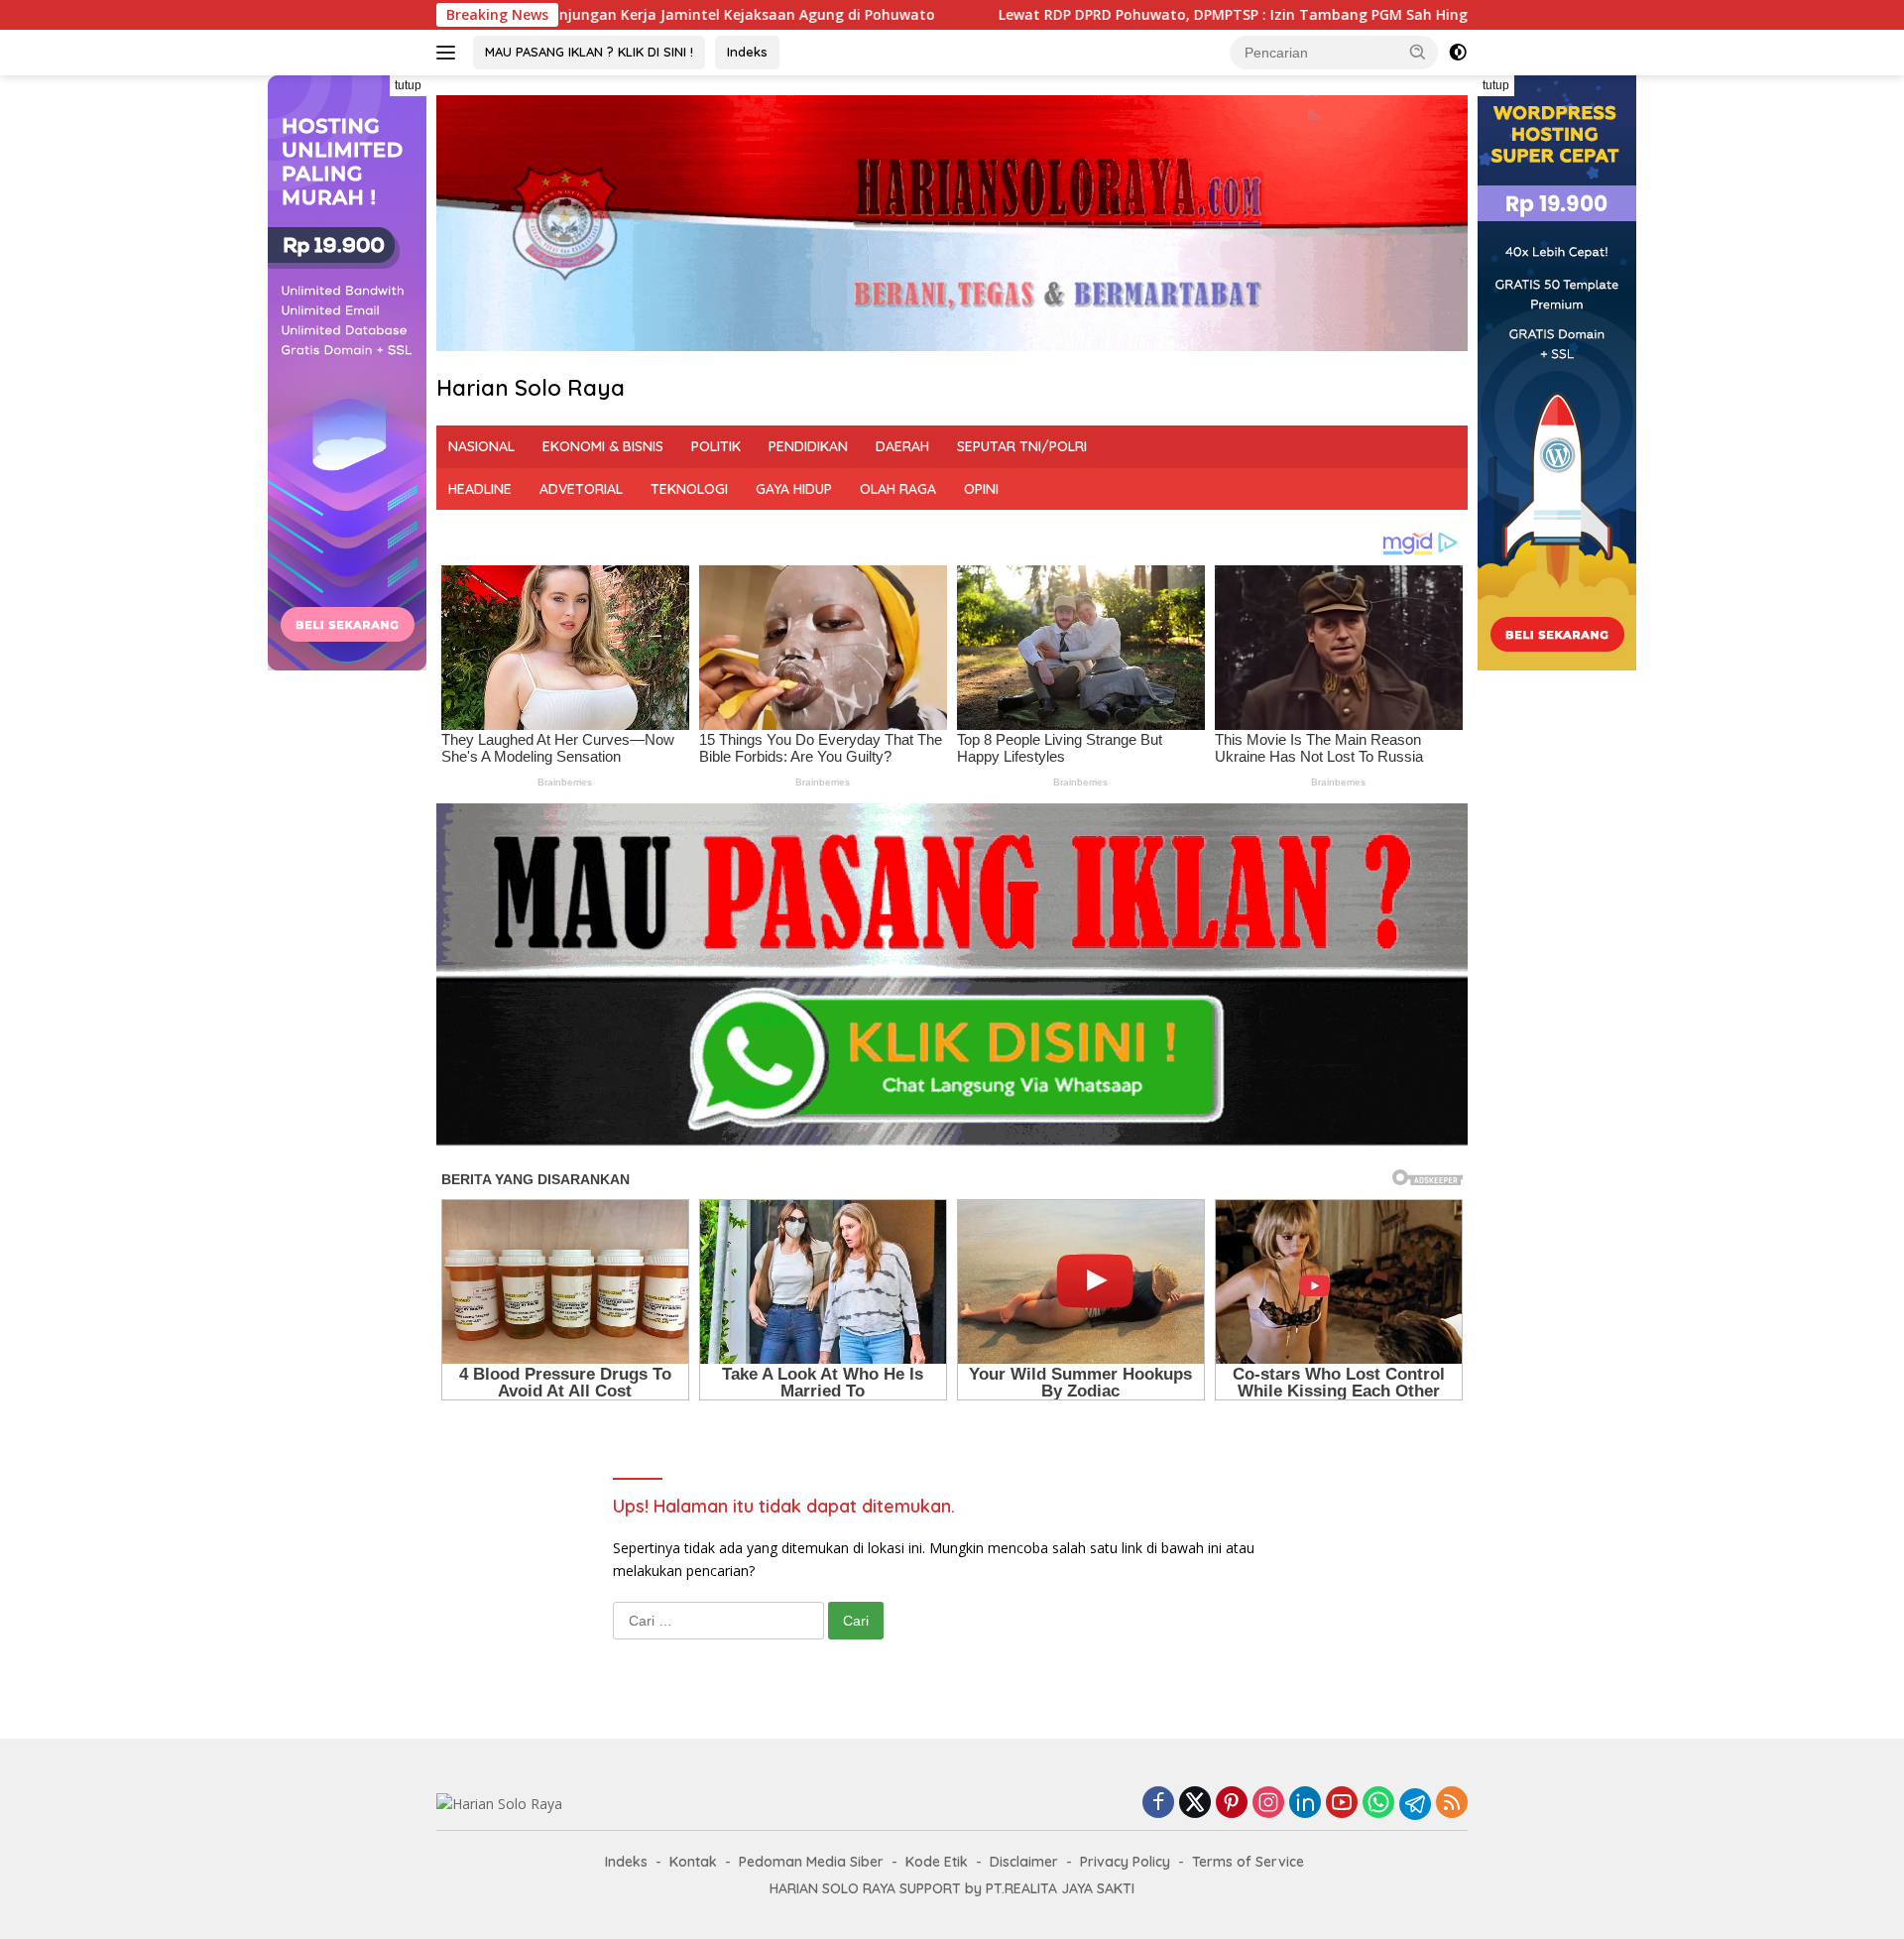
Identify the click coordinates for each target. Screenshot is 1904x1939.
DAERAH (902, 446)
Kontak (693, 1862)
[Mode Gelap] (1458, 53)
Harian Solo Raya (531, 388)
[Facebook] (1158, 1804)
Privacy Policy (1125, 1862)
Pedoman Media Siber (811, 1862)
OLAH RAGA (898, 489)
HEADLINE (480, 489)
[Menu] (450, 53)
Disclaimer (1024, 1862)
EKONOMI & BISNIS (603, 446)
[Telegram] (1415, 1804)
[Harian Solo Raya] (499, 1803)
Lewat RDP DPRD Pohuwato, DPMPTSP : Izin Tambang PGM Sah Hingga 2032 (1049, 15)
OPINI (981, 489)
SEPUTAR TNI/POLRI (1022, 446)
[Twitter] (1195, 1804)
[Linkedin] (1305, 1804)
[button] (1418, 52)
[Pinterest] (1232, 1804)
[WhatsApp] (1378, 1804)
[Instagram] (1268, 1804)
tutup (408, 85)
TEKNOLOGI (689, 489)
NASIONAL (481, 446)
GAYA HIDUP (794, 489)
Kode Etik (937, 1862)
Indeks (747, 52)
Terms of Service (1248, 1862)
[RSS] (1452, 1804)
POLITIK (716, 446)
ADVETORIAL (581, 489)
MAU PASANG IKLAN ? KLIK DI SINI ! (589, 52)
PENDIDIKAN (808, 446)
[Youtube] (1342, 1804)
